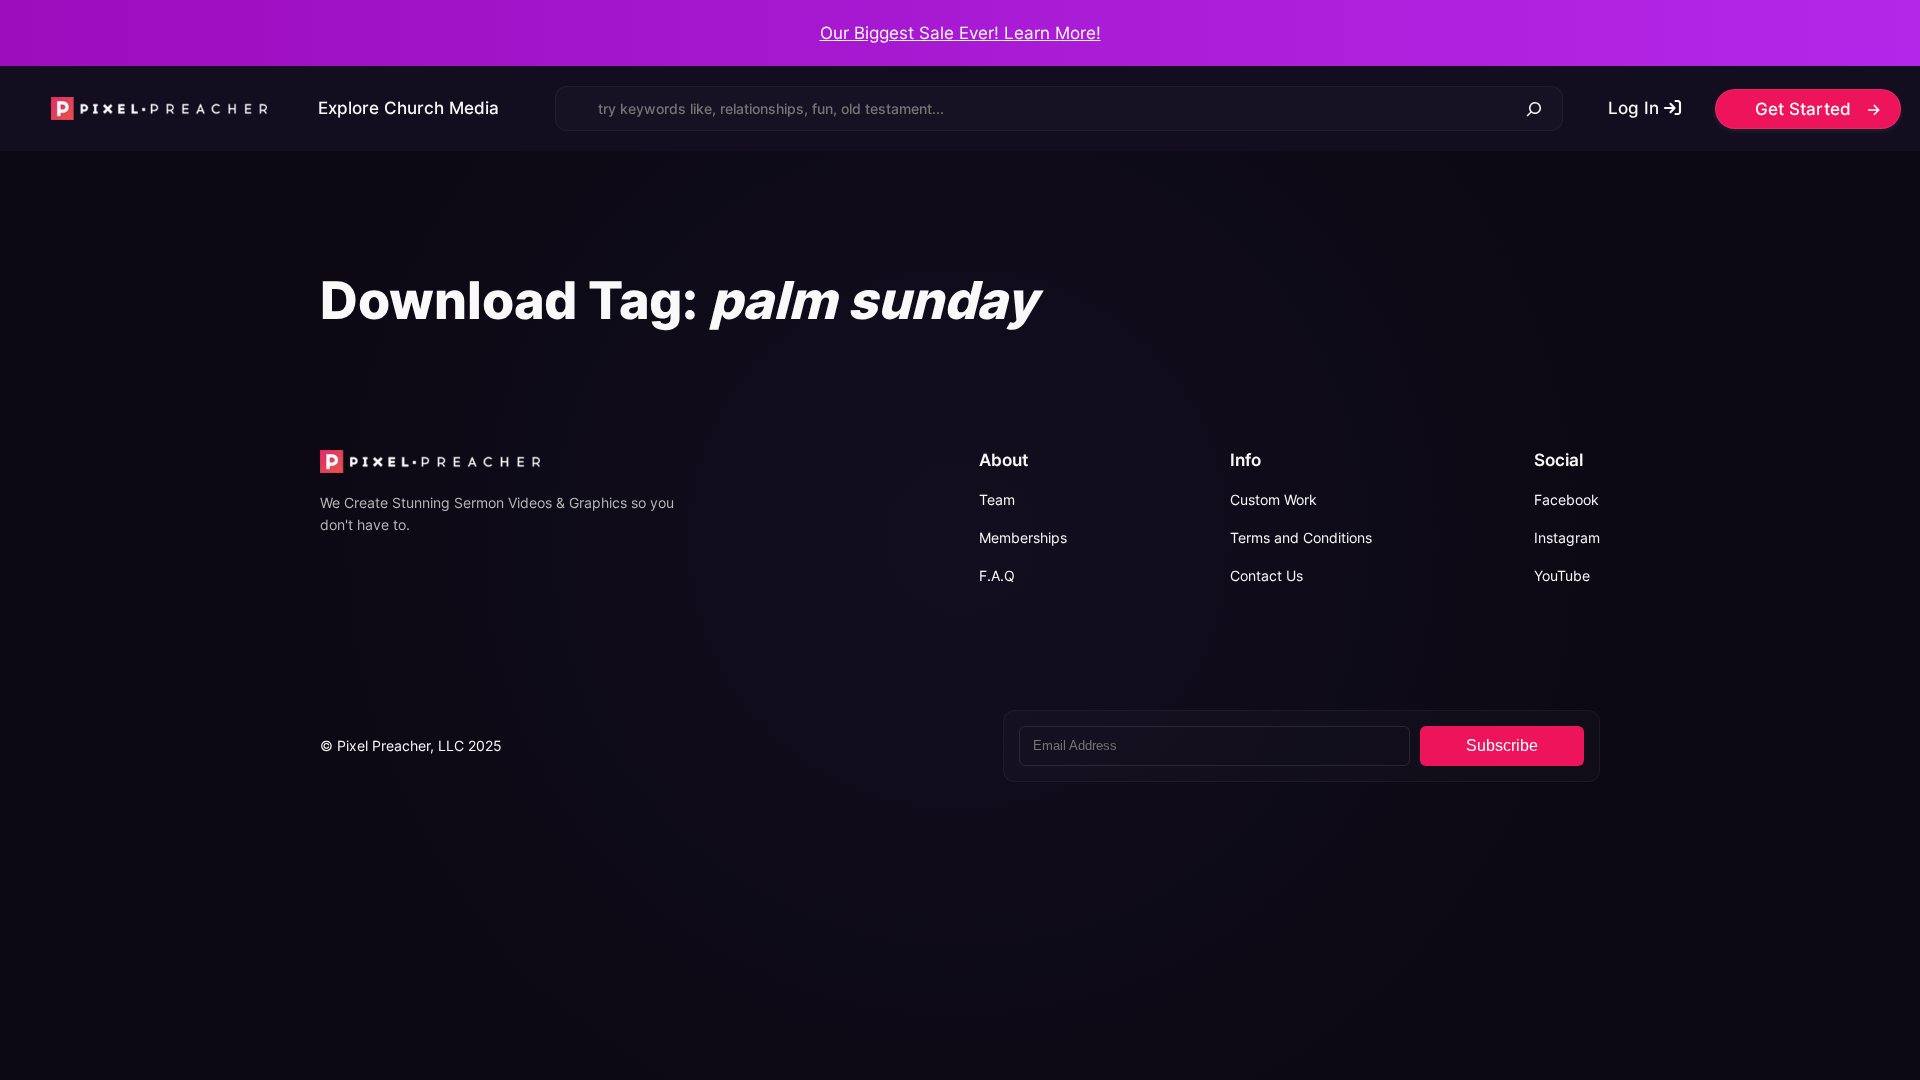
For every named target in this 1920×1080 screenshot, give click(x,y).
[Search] (1534, 108)
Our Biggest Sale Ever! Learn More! (960, 33)
